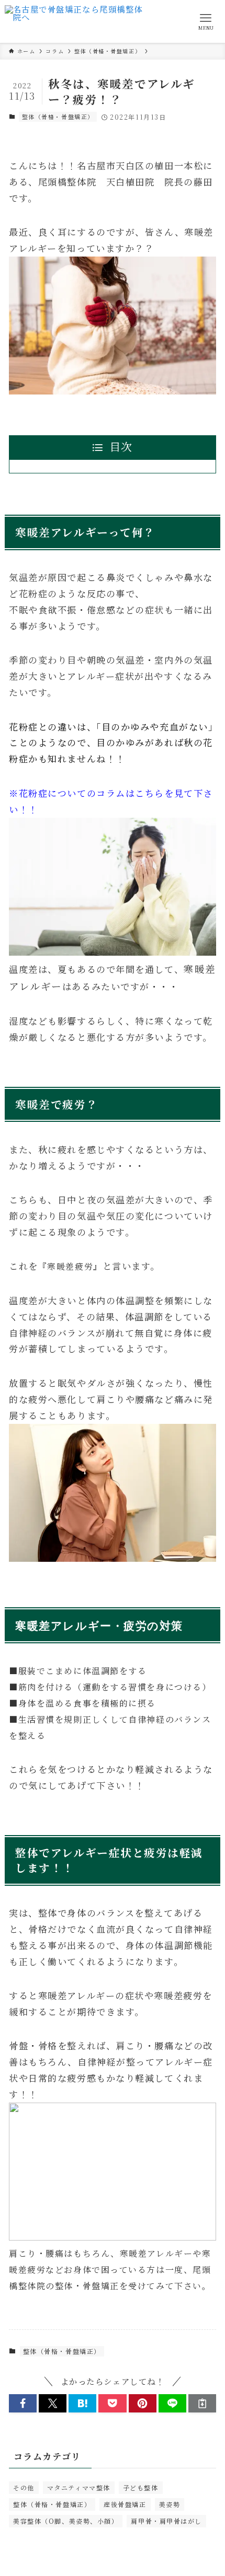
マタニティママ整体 (79, 2487)
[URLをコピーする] (202, 2403)
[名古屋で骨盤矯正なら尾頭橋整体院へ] (74, 21)
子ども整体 (141, 2487)
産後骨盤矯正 (125, 2504)
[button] (23, 2403)
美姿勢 (170, 2504)
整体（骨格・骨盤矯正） (58, 117)
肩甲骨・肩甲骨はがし (166, 2521)
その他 (24, 2487)
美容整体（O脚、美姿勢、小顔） (66, 2521)
